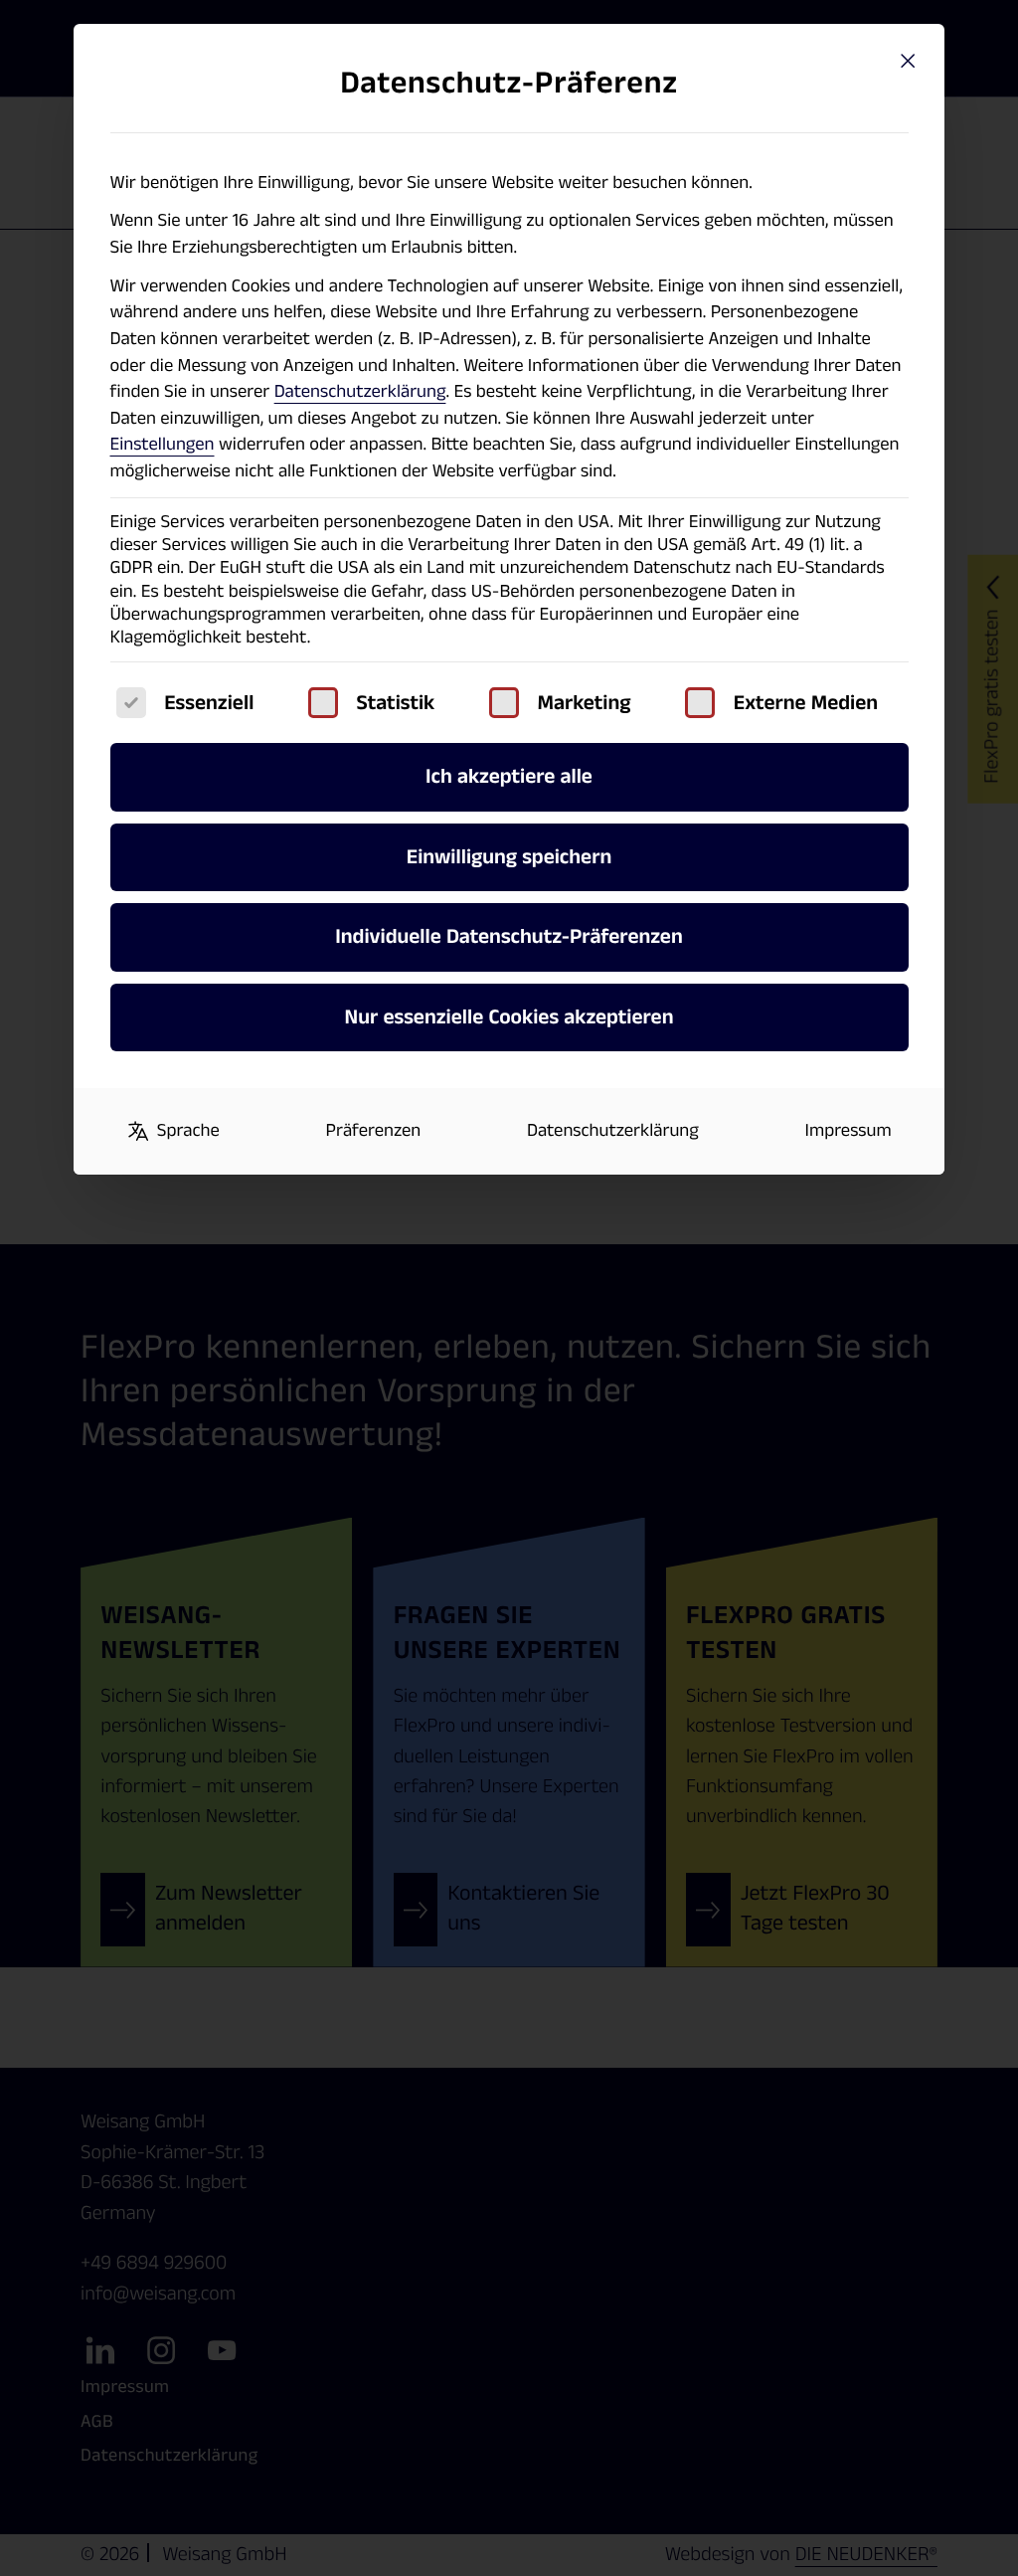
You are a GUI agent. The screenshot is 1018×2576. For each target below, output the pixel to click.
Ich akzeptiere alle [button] (509, 776)
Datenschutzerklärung (360, 391)
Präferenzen (374, 1130)
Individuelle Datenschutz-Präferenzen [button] (509, 936)
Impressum (848, 1130)
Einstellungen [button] (163, 444)
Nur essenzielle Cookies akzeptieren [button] (509, 1017)
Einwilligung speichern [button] (509, 857)
